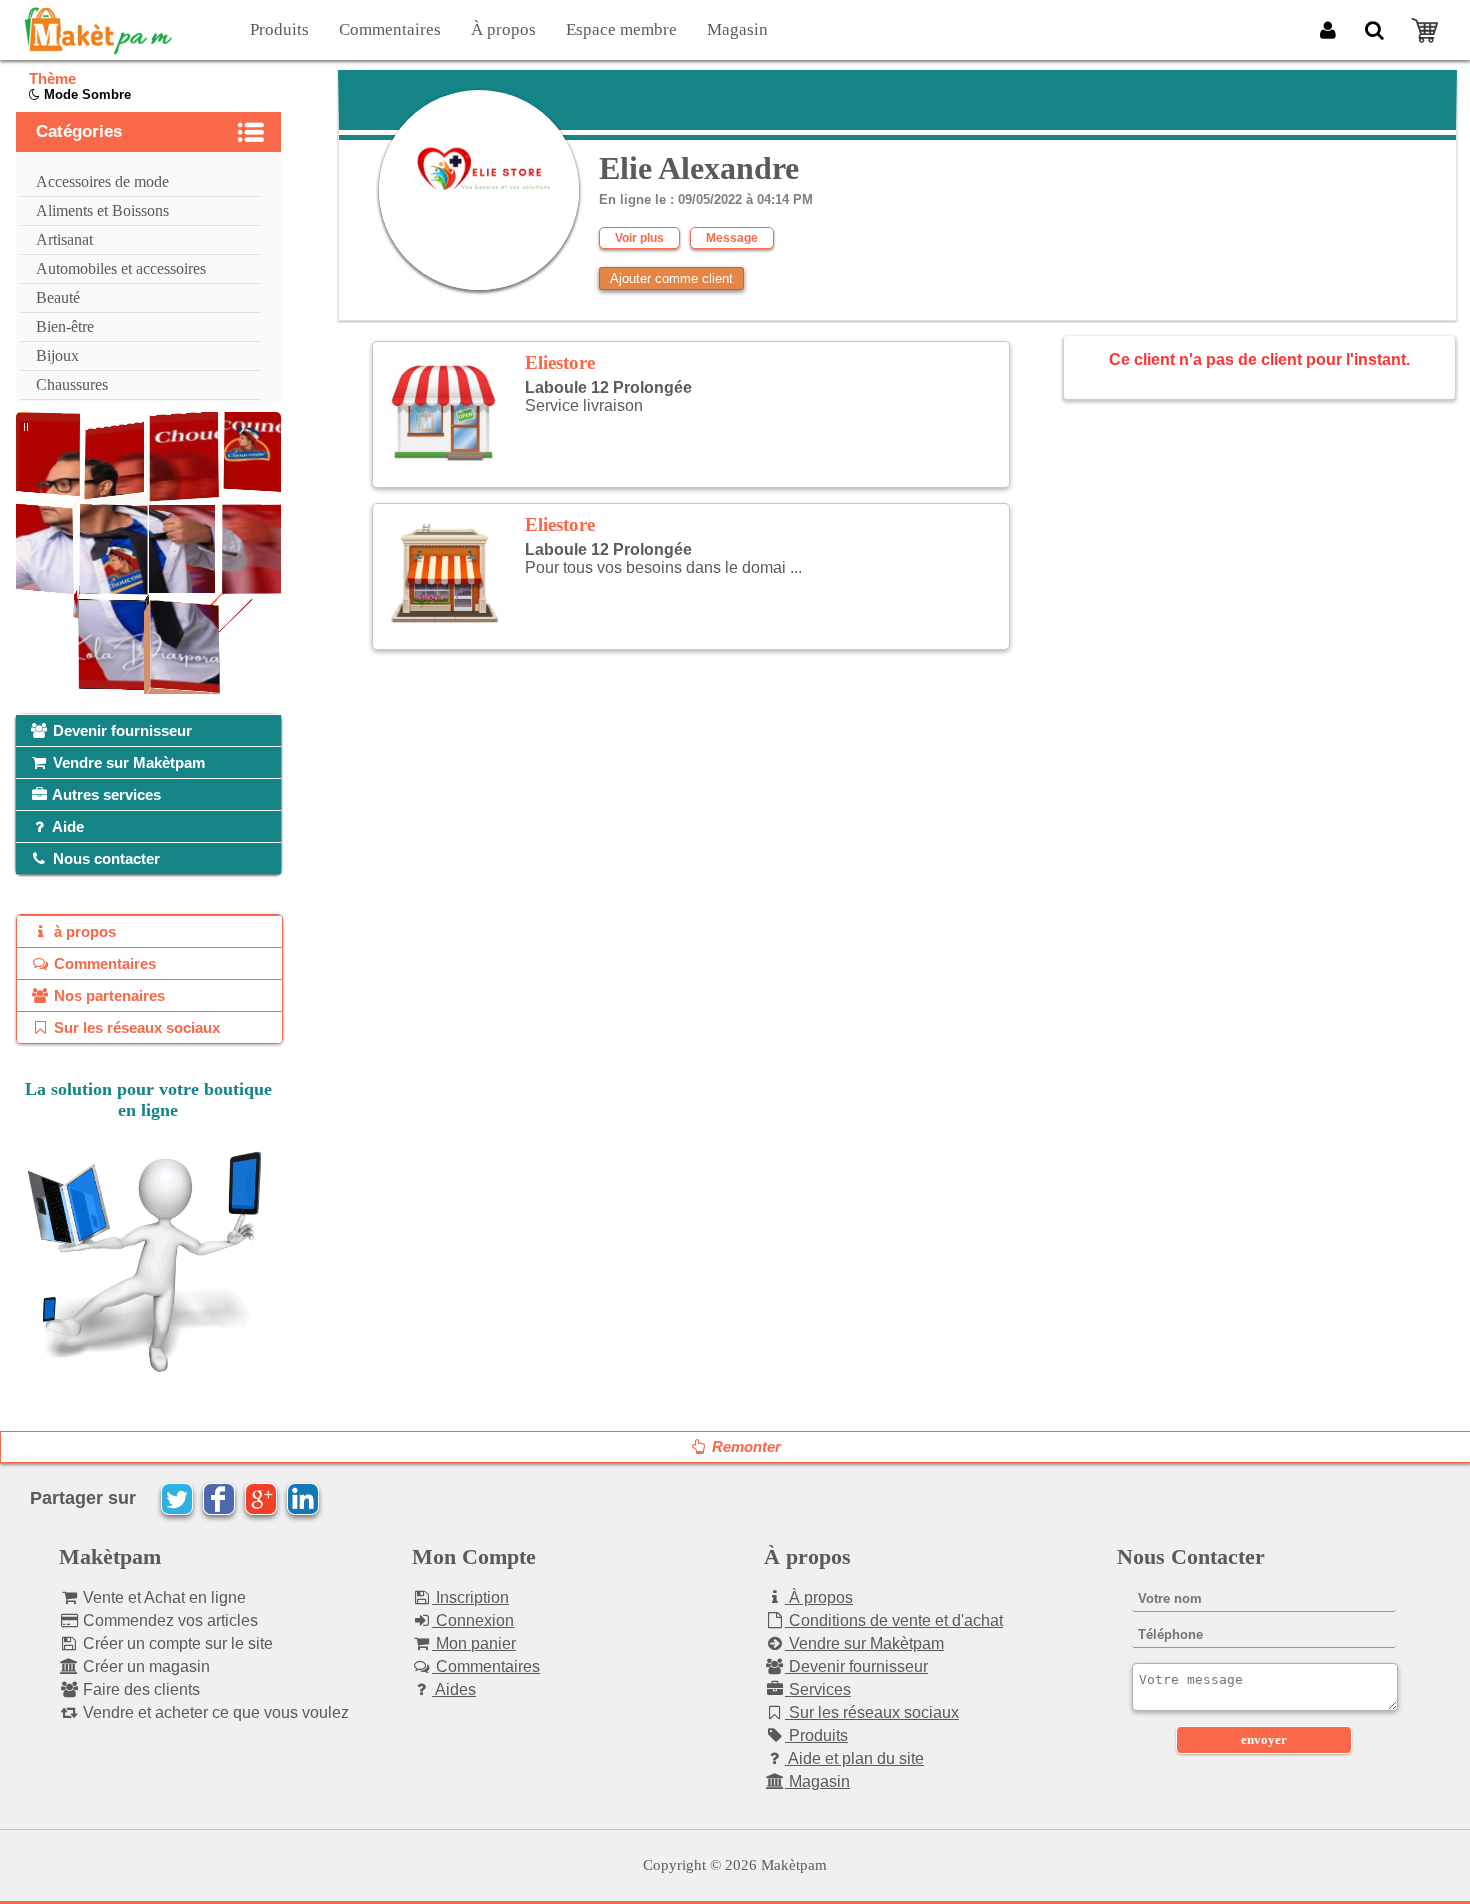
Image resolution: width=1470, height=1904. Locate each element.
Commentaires (390, 29)
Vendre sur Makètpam (127, 762)
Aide (66, 826)
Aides (454, 1689)
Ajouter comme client (671, 278)
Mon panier (474, 1643)
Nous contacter (104, 858)
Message (732, 238)
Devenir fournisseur (120, 730)
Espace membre (621, 29)
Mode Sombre (85, 94)
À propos (503, 29)
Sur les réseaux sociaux (135, 1027)
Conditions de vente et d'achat (894, 1620)
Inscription (470, 1597)
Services (818, 1689)
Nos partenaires (107, 995)
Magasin (737, 29)
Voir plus (639, 238)
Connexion (473, 1620)
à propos (83, 931)
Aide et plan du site (854, 1758)
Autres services (105, 794)
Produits (279, 29)
